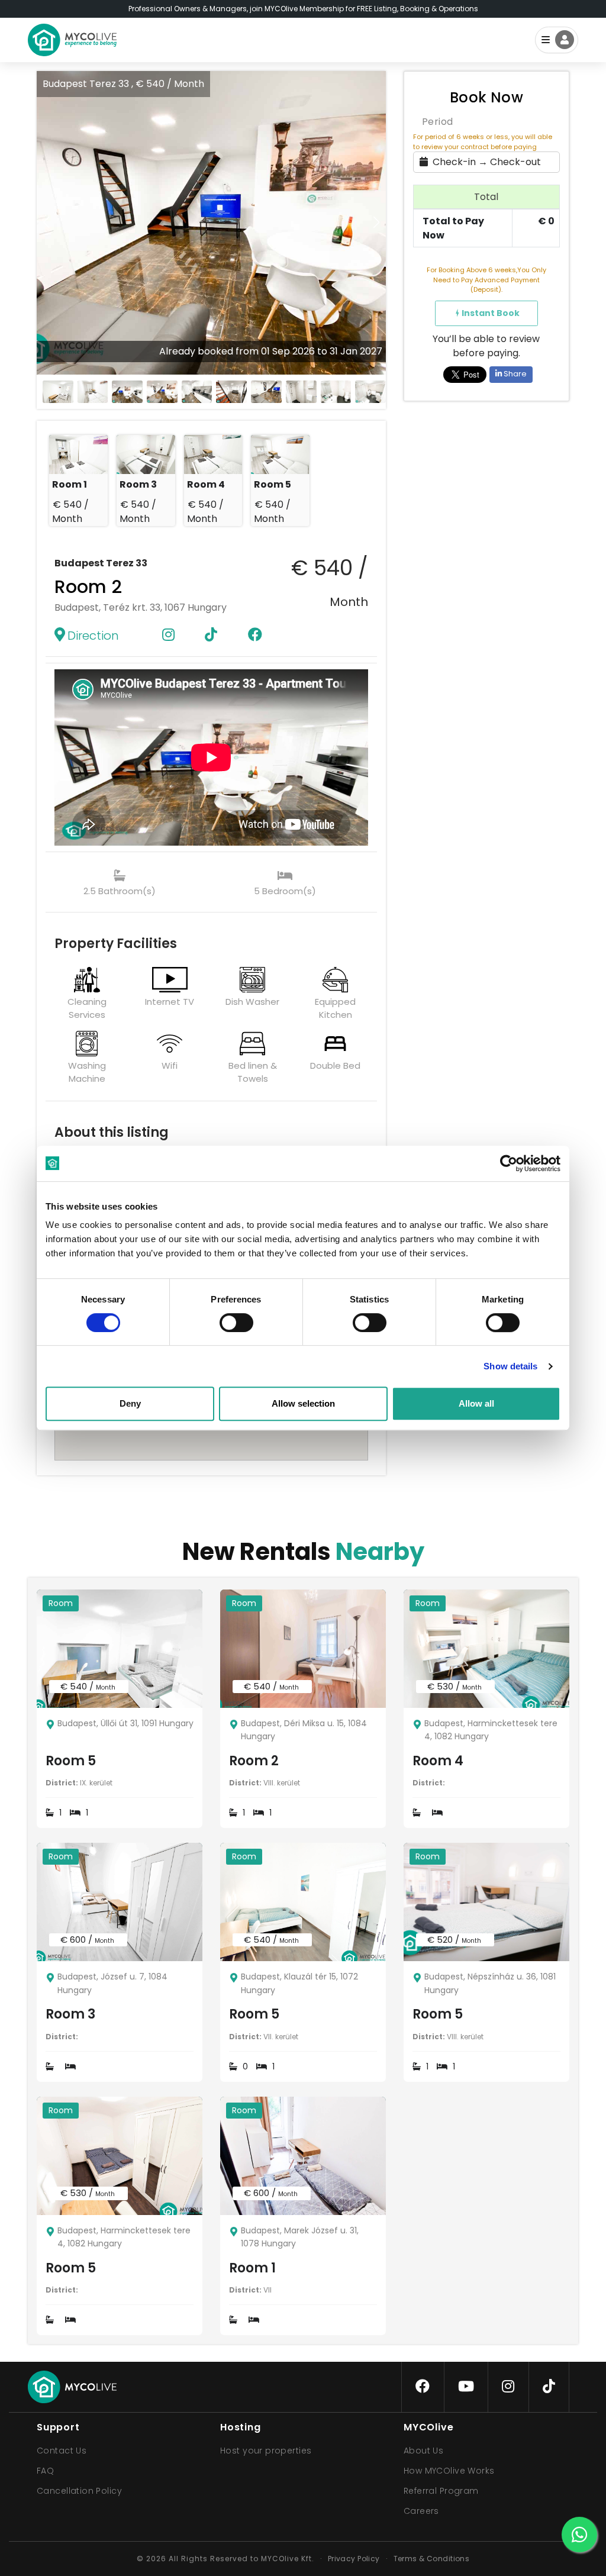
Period (438, 122)
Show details (510, 1366)
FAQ (45, 2471)
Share (514, 374)
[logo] (72, 40)
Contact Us (62, 2451)
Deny (130, 1403)
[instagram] (508, 2387)
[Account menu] (557, 40)
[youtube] (466, 2387)
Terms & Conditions (432, 2559)
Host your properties (266, 2451)
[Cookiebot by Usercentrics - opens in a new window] (509, 1163)
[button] (376, 223)
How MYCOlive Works (449, 2471)
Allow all (476, 1403)
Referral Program (441, 2491)
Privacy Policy (354, 2559)
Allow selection (303, 1403)
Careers (421, 2511)
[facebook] (423, 2387)
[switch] (227, 1320)
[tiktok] (549, 2387)
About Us (423, 2451)
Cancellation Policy (79, 2491)
